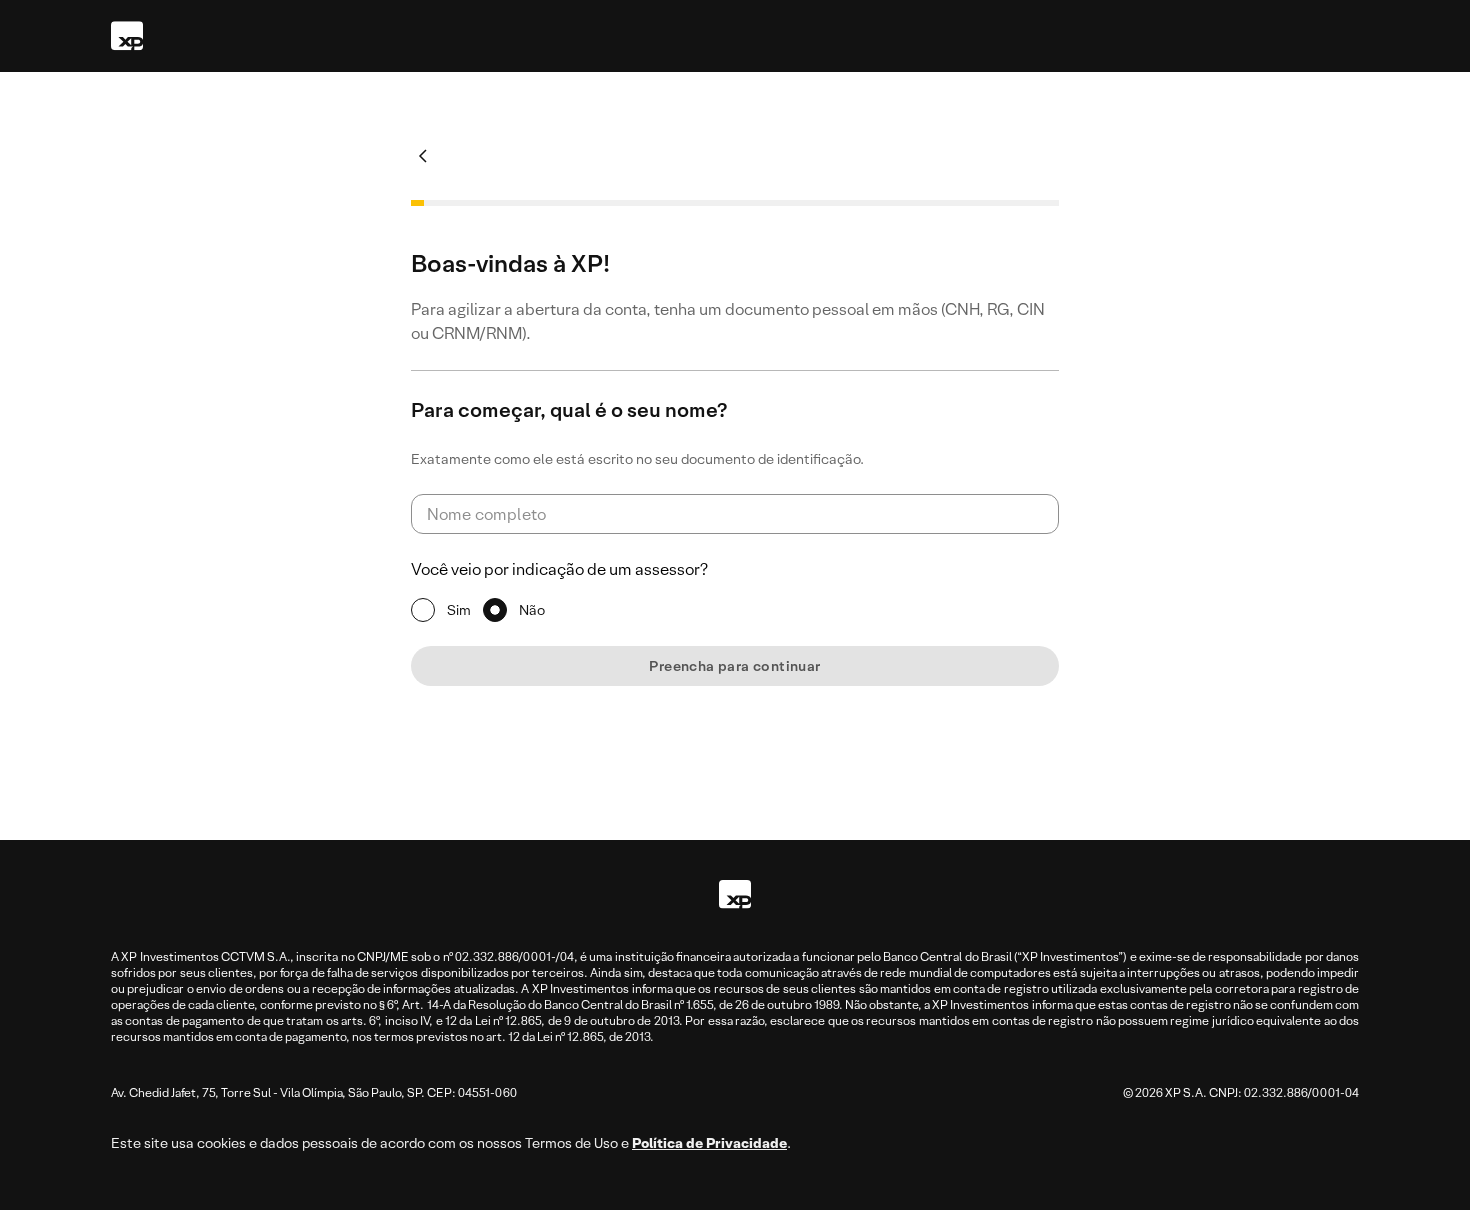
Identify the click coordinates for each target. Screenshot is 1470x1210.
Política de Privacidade (709, 1143)
